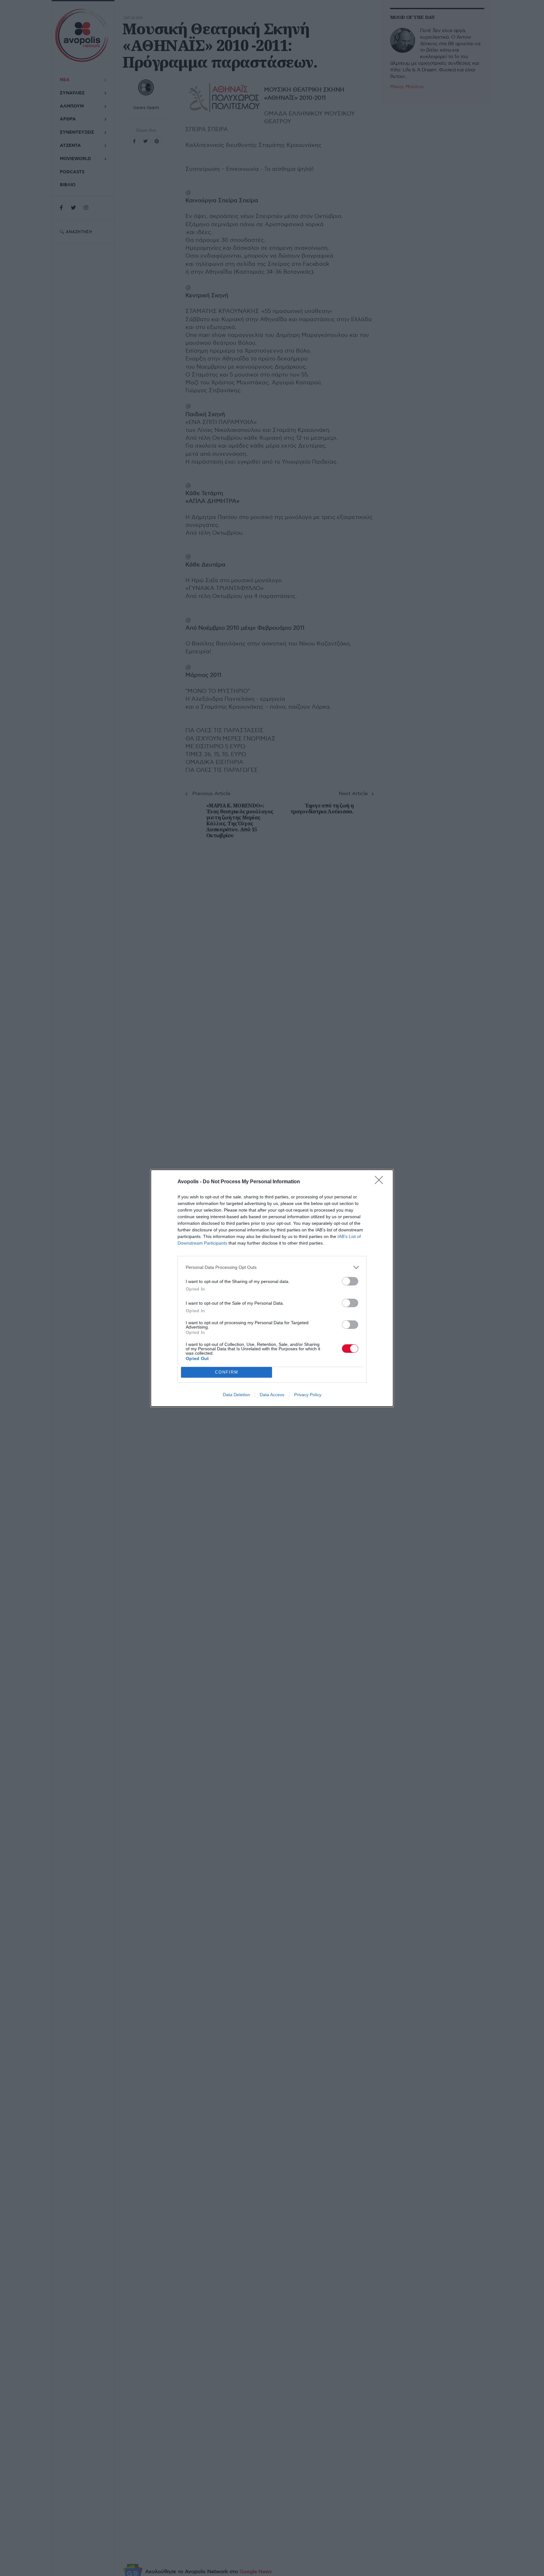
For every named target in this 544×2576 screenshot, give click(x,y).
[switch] (350, 1281)
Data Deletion (236, 1395)
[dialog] (272, 1288)
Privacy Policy (308, 1395)
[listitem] (272, 1267)
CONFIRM (227, 1372)
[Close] (381, 1182)
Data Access (272, 1395)
